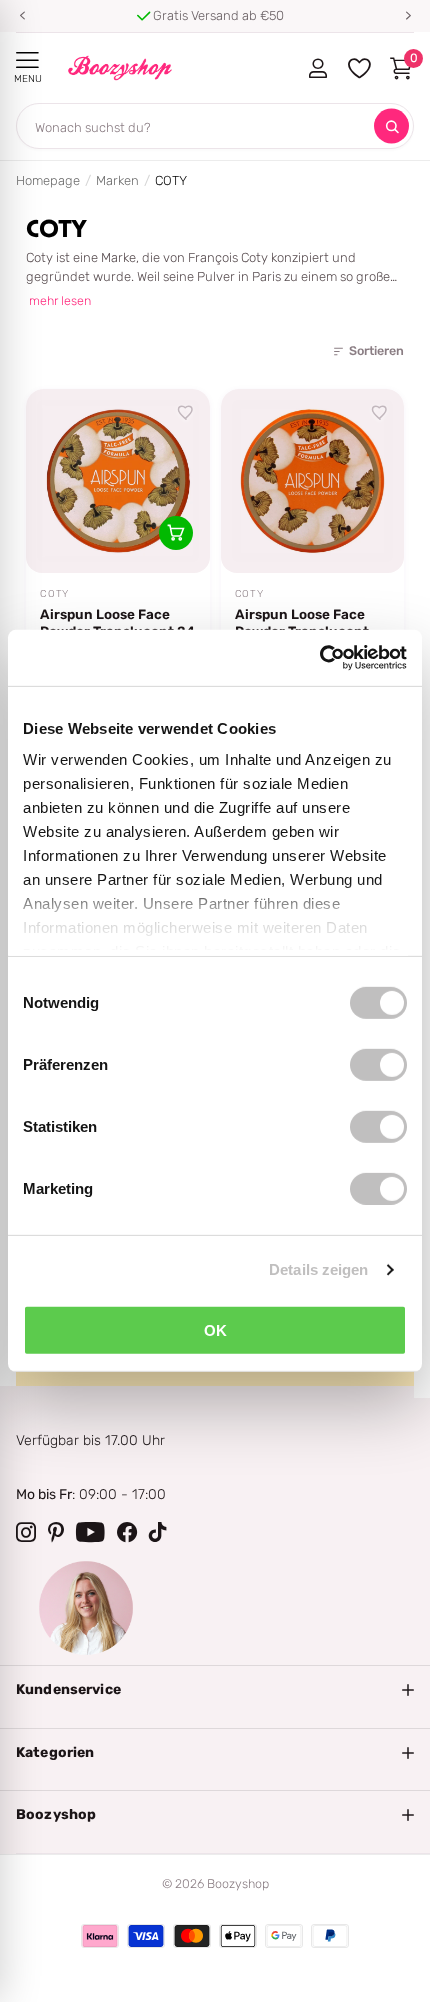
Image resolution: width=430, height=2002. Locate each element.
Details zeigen (318, 1269)
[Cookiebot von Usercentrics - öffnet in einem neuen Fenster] (319, 658)
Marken (117, 180)
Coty (54, 594)
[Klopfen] (158, 1532)
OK (215, 1329)
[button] (22, 16)
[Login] (317, 68)
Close (215, 1690)
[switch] (378, 1064)
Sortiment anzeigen (27, 60)
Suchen (391, 126)
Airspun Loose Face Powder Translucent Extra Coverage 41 (302, 623)
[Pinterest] (56, 1532)
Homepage (48, 180)
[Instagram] (26, 1532)
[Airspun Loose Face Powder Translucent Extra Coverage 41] (313, 481)
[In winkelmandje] (176, 533)
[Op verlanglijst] (186, 413)
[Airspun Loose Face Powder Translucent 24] (118, 481)
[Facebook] (127, 1532)
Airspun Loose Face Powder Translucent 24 (117, 622)
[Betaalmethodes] (100, 1936)
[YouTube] (90, 1532)
